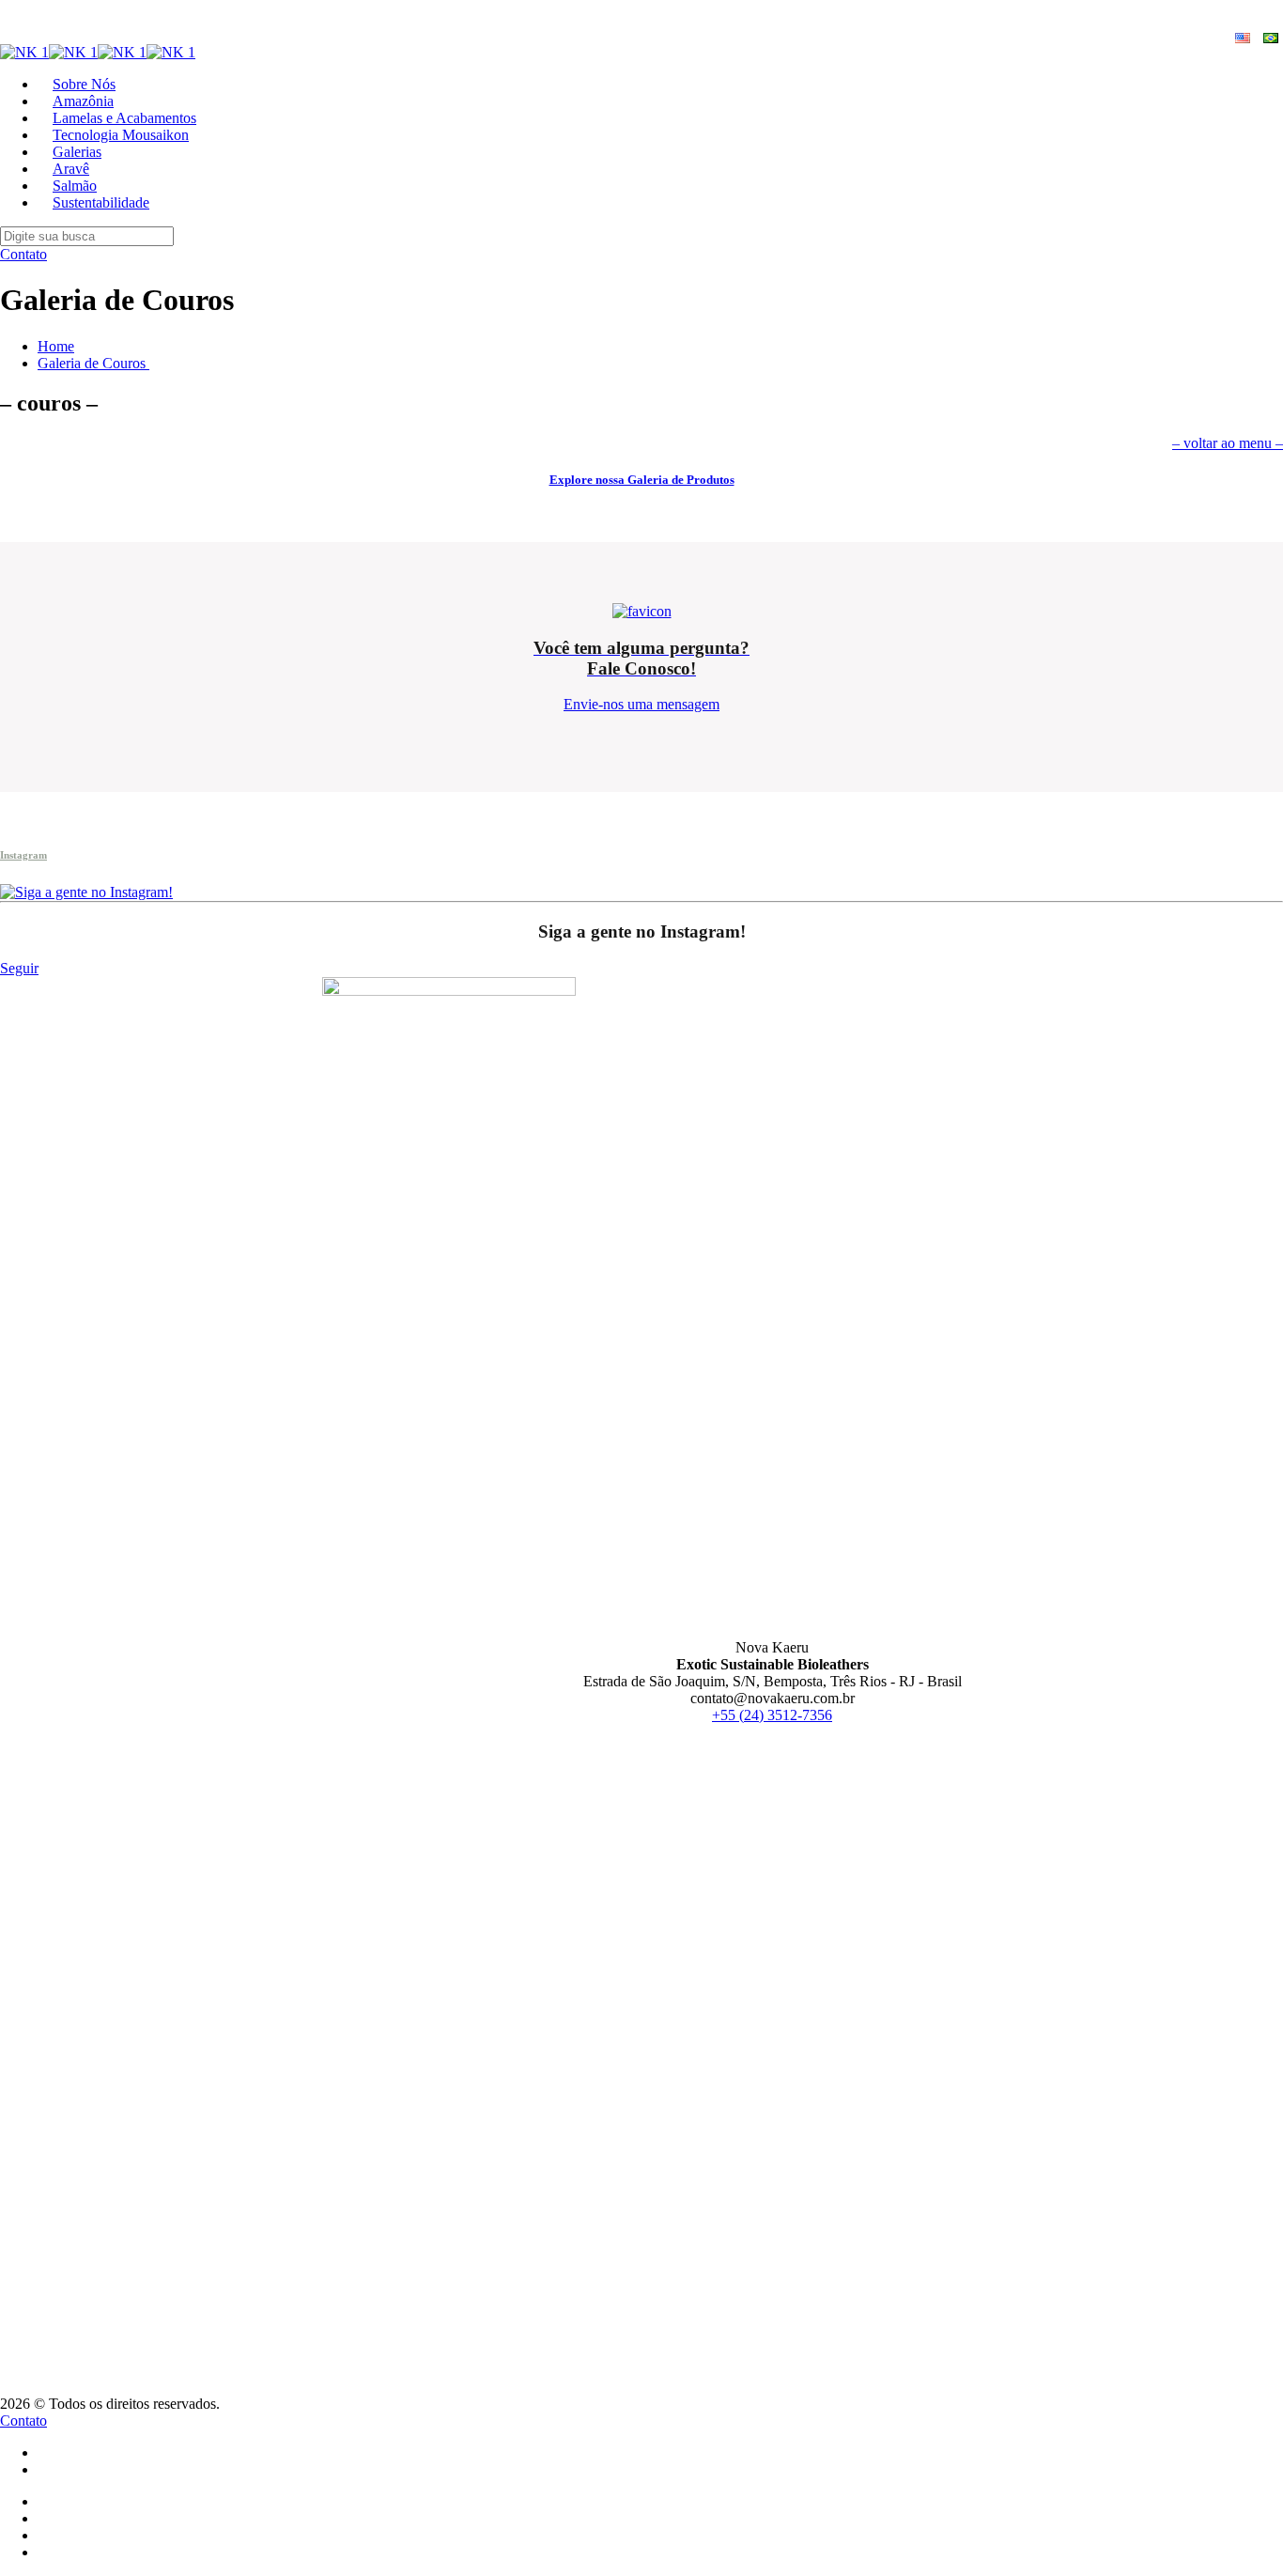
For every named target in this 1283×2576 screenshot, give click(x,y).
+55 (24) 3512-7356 (772, 1715)
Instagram (23, 855)
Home (56, 346)
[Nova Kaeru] (98, 52)
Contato (23, 254)
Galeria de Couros (93, 363)
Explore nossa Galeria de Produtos (642, 480)
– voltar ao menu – (1228, 443)
